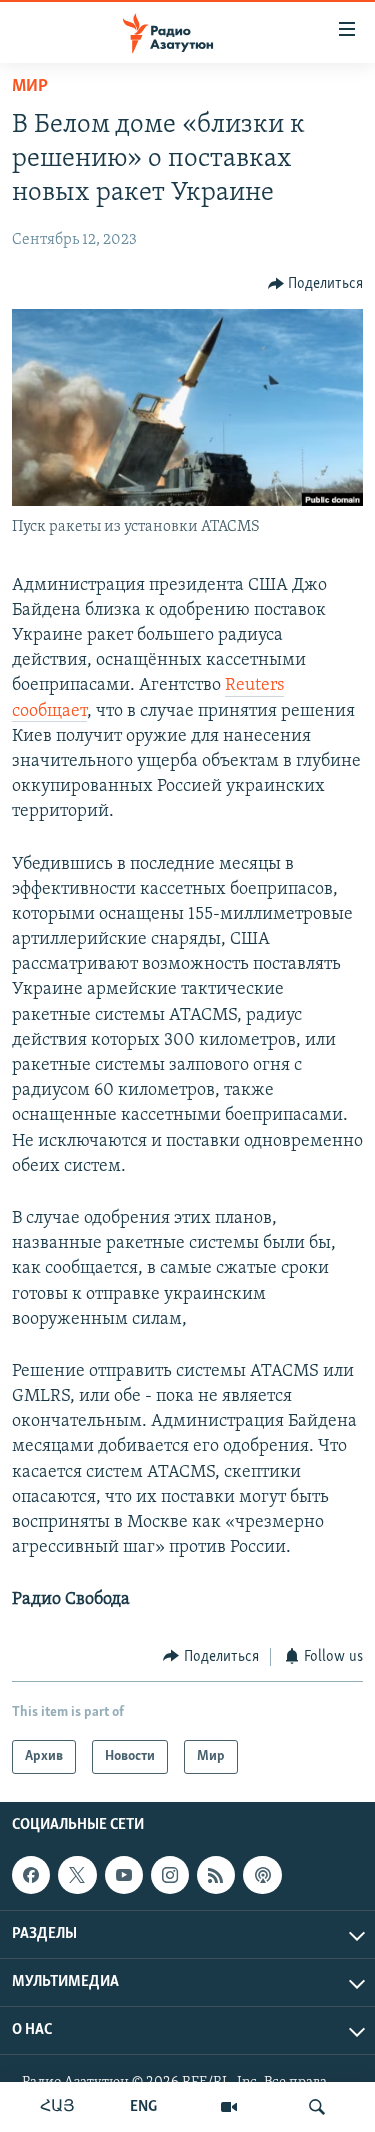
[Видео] (229, 2107)
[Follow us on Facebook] (31, 1875)
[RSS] (216, 1875)
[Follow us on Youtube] (124, 1875)
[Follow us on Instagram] (170, 1875)
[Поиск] (317, 2107)
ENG (143, 2107)
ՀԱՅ (57, 2107)
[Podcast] (262, 1875)
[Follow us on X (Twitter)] (77, 1875)
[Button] (316, 284)
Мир (30, 87)
